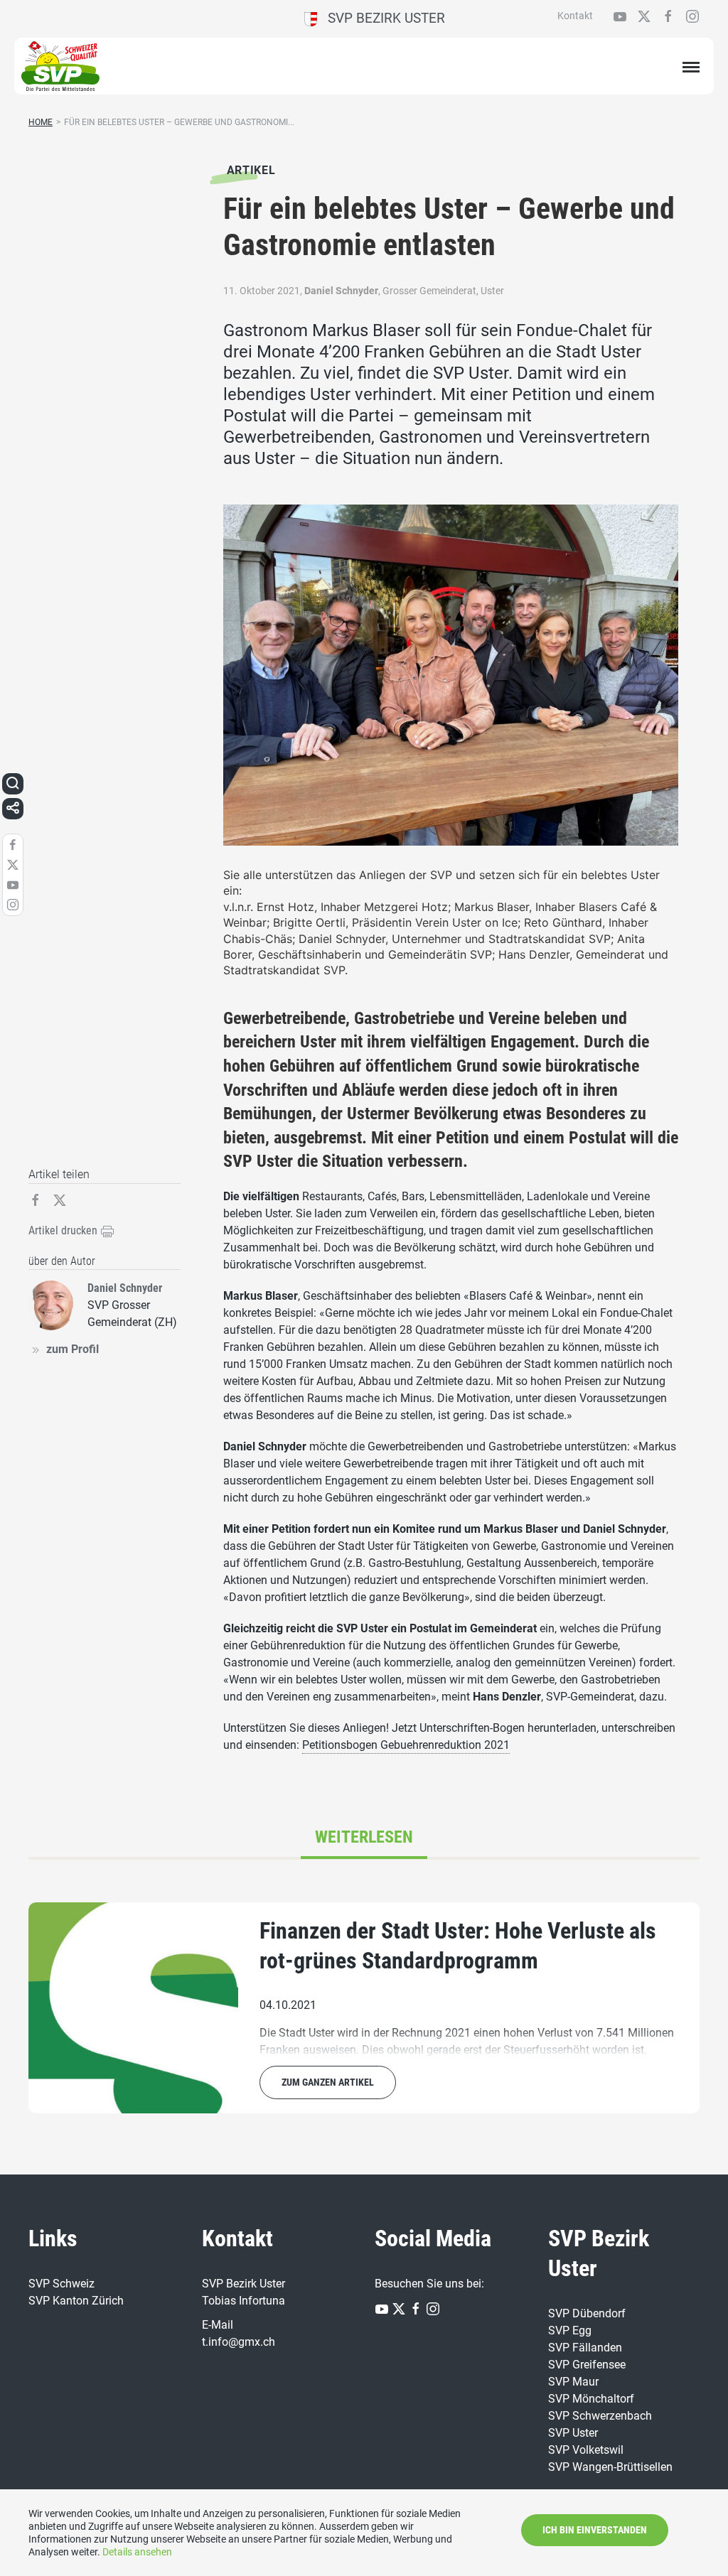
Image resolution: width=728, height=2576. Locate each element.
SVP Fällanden (585, 2348)
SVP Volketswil (586, 2450)
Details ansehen (137, 2552)
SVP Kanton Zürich (76, 2301)
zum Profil (73, 1349)
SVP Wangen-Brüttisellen (610, 2467)
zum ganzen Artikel (328, 2082)
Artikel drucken (64, 1230)
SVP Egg (570, 2330)
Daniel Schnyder (341, 291)
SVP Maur (573, 2382)
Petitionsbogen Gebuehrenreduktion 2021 (406, 1745)
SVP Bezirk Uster (381, 18)
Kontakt (575, 16)
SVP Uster (573, 2433)
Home (41, 122)
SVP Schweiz (61, 2284)
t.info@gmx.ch (239, 2342)
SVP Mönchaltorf (591, 2399)
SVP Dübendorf (587, 2313)
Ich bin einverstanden (595, 2530)
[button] (13, 784)
